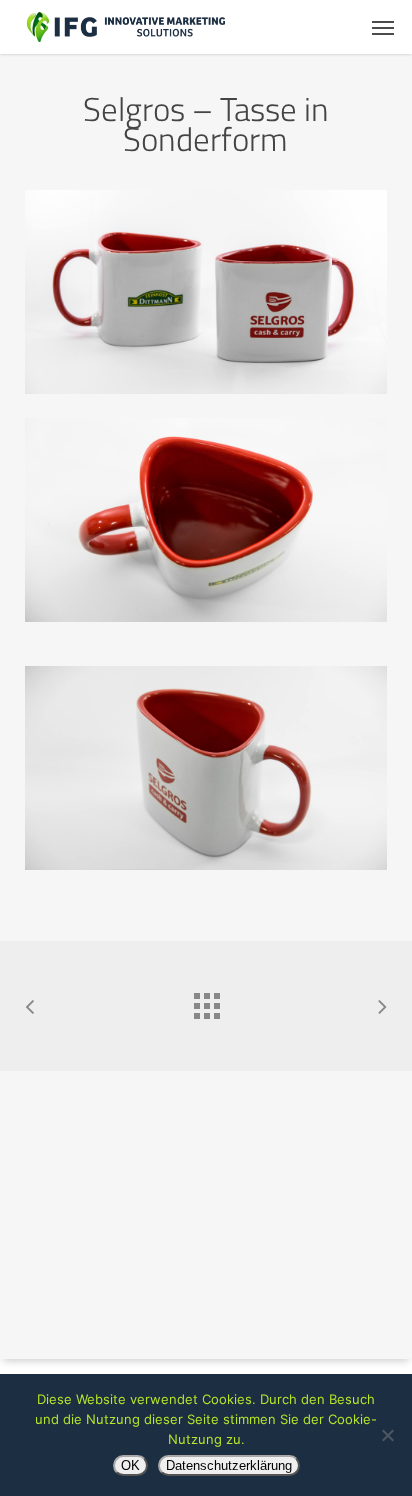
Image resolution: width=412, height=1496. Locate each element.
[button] (383, 27)
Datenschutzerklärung (229, 1465)
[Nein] (387, 1435)
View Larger (211, 505)
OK (130, 1465)
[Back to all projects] (206, 1001)
